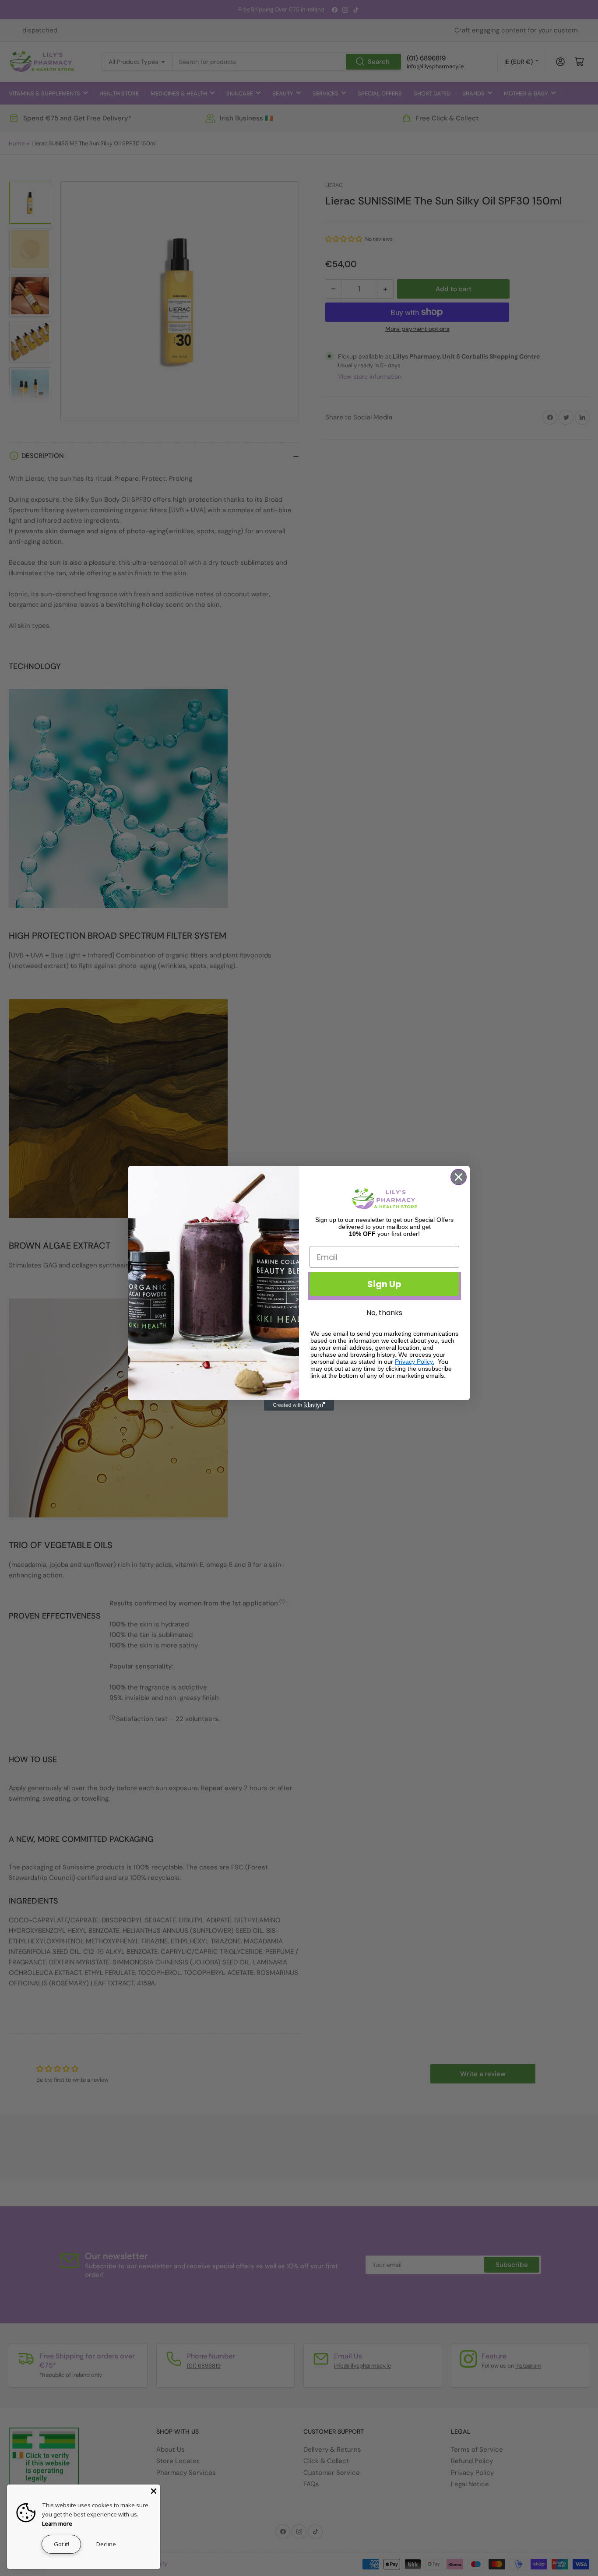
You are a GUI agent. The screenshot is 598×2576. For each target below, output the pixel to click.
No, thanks (384, 1313)
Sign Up (384, 1284)
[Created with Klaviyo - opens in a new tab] (299, 1405)
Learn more (57, 2523)
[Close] (154, 2491)
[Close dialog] (459, 1177)
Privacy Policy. (415, 1362)
